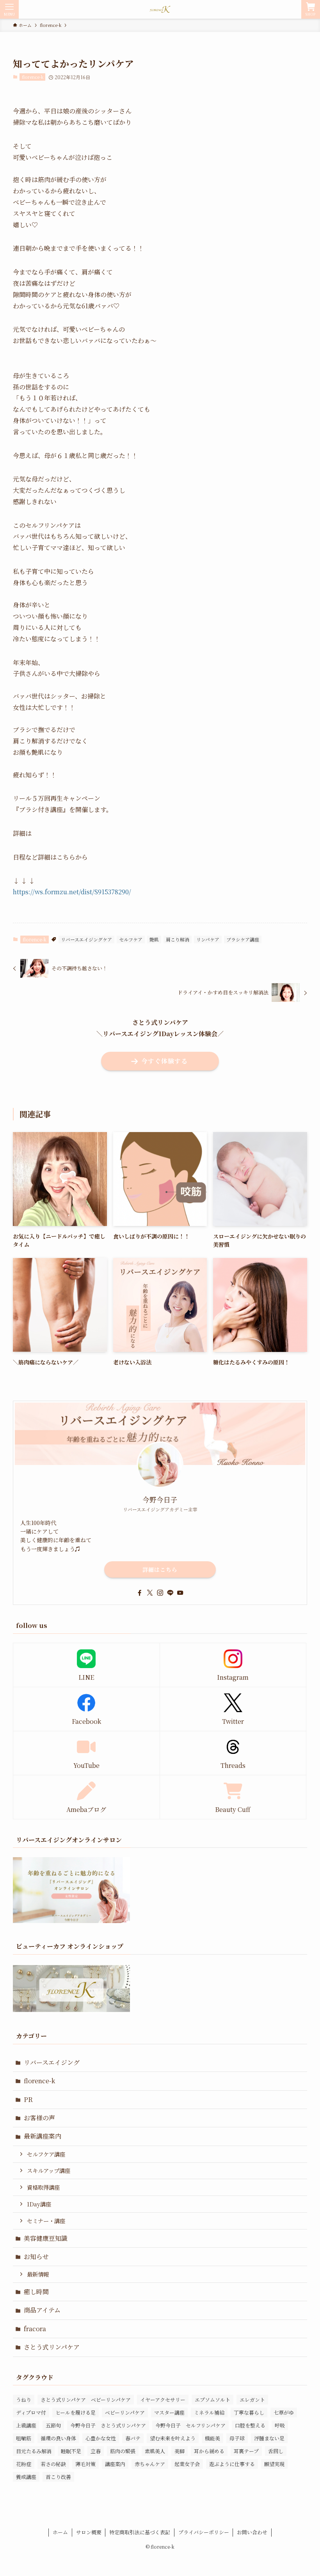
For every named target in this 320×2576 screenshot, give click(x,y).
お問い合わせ (252, 2532)
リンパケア (208, 939)
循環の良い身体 (58, 2438)
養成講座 (26, 2477)
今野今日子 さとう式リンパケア (108, 2425)
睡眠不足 (71, 2451)
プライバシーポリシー (204, 2532)
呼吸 (280, 2425)
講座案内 (115, 2464)
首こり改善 (58, 2477)
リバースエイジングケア (86, 939)
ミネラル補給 (209, 2412)
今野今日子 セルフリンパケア (190, 2425)
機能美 (212, 2438)
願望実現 (274, 2464)
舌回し (276, 2451)
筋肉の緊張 (123, 2451)
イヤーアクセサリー (163, 2400)
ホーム (60, 2532)
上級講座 (26, 2425)
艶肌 (154, 939)
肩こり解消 (178, 939)
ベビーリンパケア (125, 2412)
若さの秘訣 (53, 2464)
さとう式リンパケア (52, 2347)
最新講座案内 (43, 2136)
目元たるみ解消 (34, 2451)
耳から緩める (209, 2451)
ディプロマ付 (31, 2412)
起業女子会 (187, 2464)
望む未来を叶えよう (173, 2438)
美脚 (180, 2451)
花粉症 (24, 2464)
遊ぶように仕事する (232, 2464)
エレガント (252, 2400)
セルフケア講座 (46, 2154)
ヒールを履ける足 (76, 2412)
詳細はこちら (160, 1569)
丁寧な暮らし (249, 2412)
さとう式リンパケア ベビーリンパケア (86, 2400)
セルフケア (131, 939)
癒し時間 (36, 2292)
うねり (24, 2400)
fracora (35, 2329)
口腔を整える (250, 2425)
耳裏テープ (246, 2451)
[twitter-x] (150, 1593)
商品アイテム (42, 2310)
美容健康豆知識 (46, 2238)
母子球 (237, 2438)
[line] (170, 1593)
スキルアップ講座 (49, 2170)
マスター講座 (169, 2412)
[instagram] (160, 1593)
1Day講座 (39, 2204)
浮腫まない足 (269, 2438)
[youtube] (180, 1593)
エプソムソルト (212, 2400)
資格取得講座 (43, 2187)
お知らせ (36, 2257)
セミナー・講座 (46, 2221)
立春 (96, 2451)
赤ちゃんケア (150, 2464)
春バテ (133, 2438)
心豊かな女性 (101, 2438)
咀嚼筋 (24, 2438)
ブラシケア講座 (243, 939)
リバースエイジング (52, 2062)
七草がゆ (284, 2412)
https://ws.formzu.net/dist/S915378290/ (72, 892)
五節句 (53, 2425)
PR (28, 2099)
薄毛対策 (85, 2464)
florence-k (33, 77)
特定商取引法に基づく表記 (140, 2532)
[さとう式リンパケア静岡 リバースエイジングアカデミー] (160, 9)
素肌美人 (155, 2451)
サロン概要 (89, 2532)
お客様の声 (39, 2118)
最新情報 (38, 2274)
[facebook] (140, 1593)
